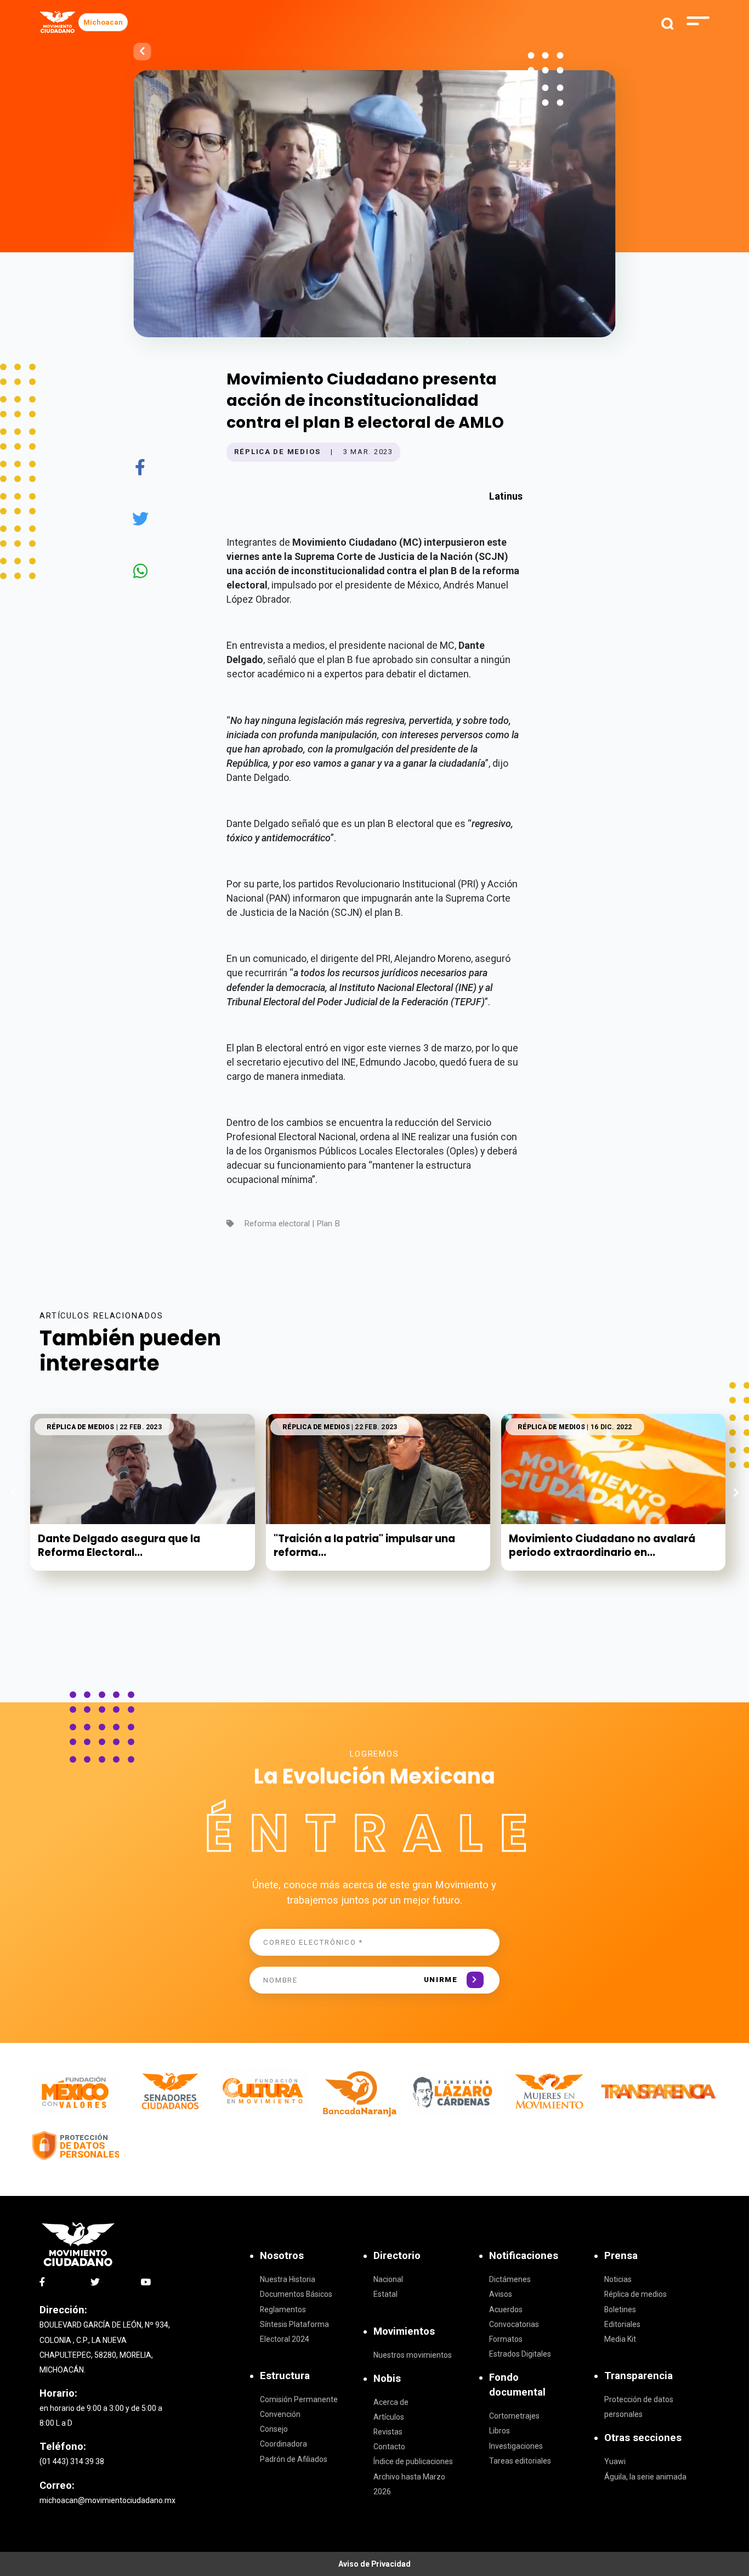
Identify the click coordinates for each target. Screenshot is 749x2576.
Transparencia (639, 2376)
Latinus (506, 496)
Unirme (441, 1980)
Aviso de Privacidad (374, 2564)
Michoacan (103, 22)
